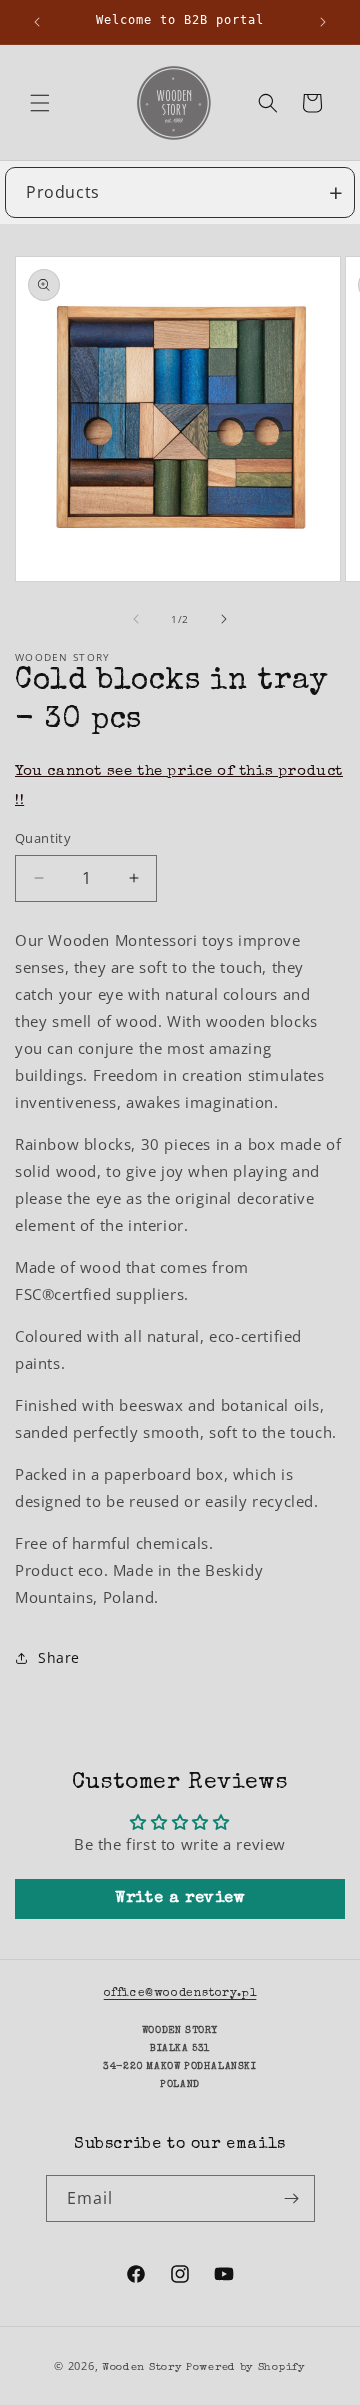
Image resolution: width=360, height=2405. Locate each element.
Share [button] (59, 1657)
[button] (40, 103)
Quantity (43, 838)
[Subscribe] (292, 2198)
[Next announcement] (323, 22)
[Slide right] (224, 619)
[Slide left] (136, 619)
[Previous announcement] (37, 22)
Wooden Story (142, 2367)
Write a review (179, 1899)
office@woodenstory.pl (180, 1994)
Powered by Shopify (246, 2367)
